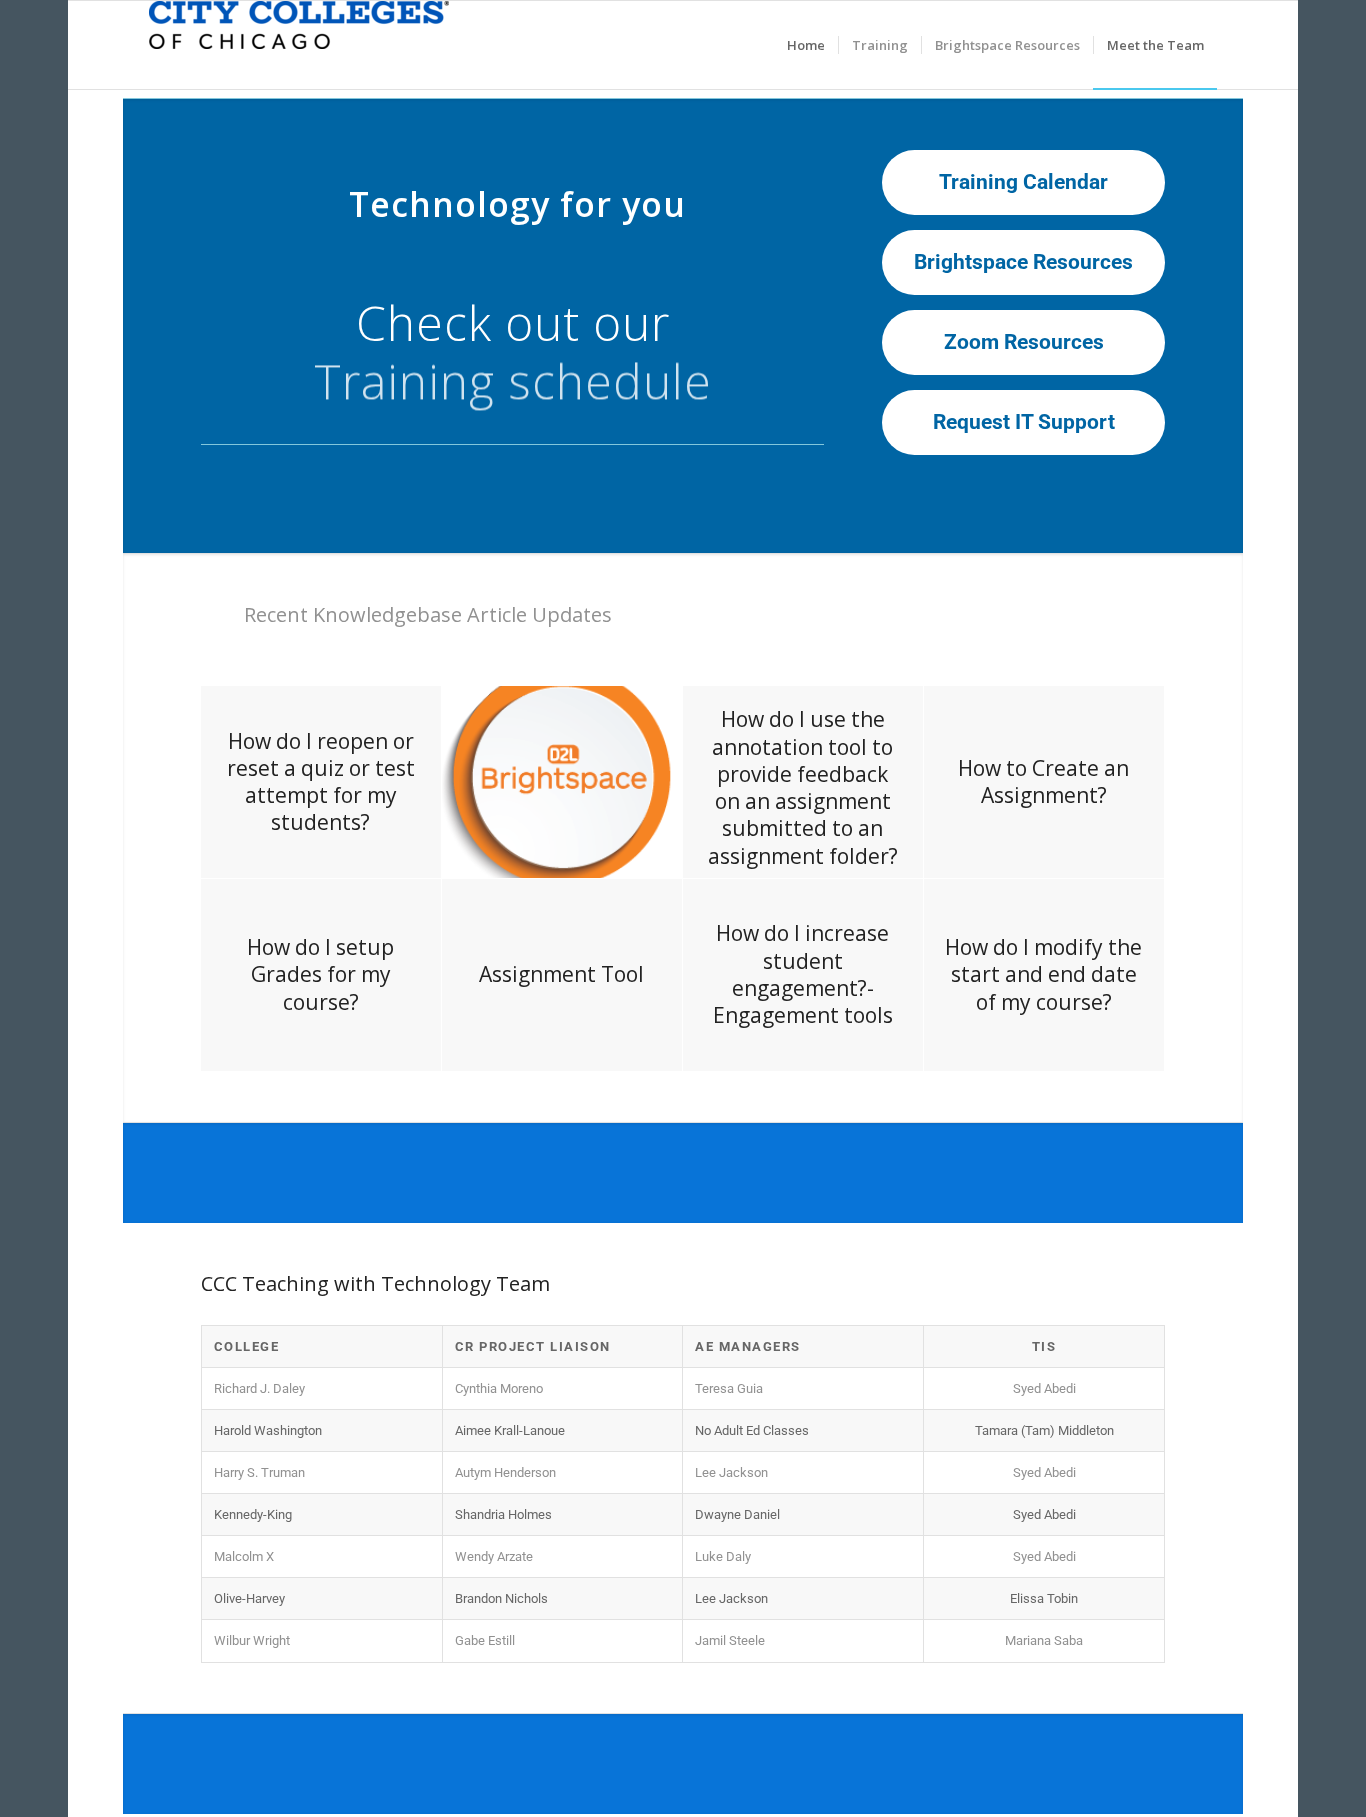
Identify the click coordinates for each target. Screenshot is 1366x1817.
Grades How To (512, 348)
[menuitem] (806, 45)
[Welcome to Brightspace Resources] (299, 45)
